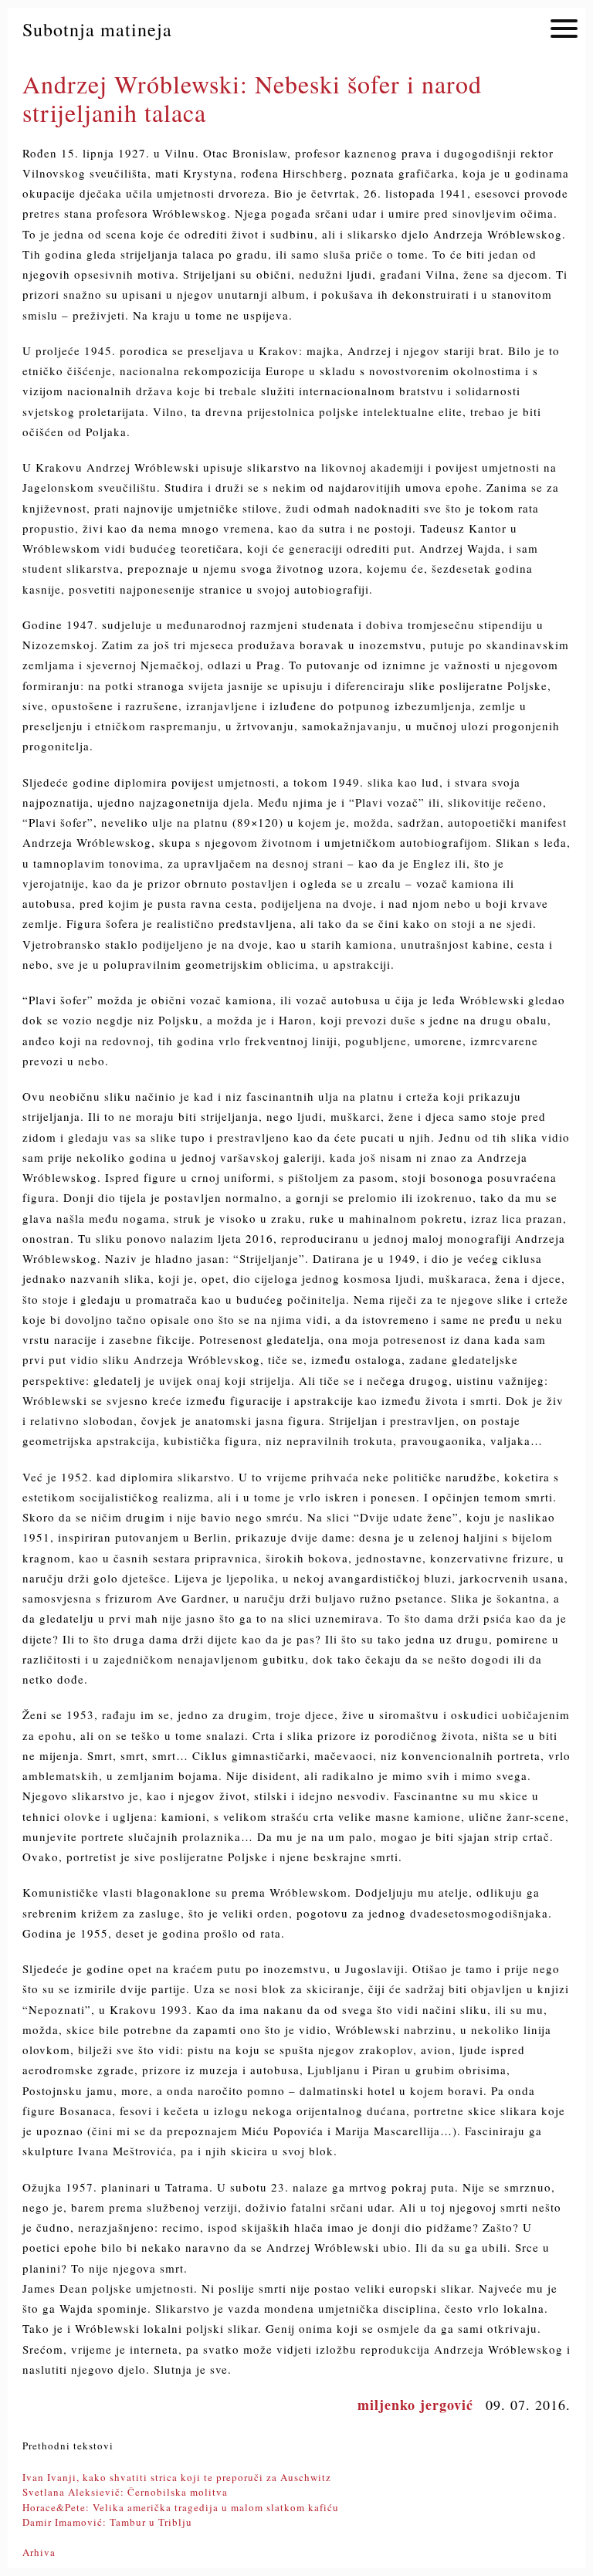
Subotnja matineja (97, 29)
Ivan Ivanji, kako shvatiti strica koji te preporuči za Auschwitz (177, 2477)
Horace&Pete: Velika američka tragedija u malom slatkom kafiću (181, 2507)
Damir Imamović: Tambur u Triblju (107, 2522)
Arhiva (39, 2552)
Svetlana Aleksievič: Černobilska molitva (125, 2492)
